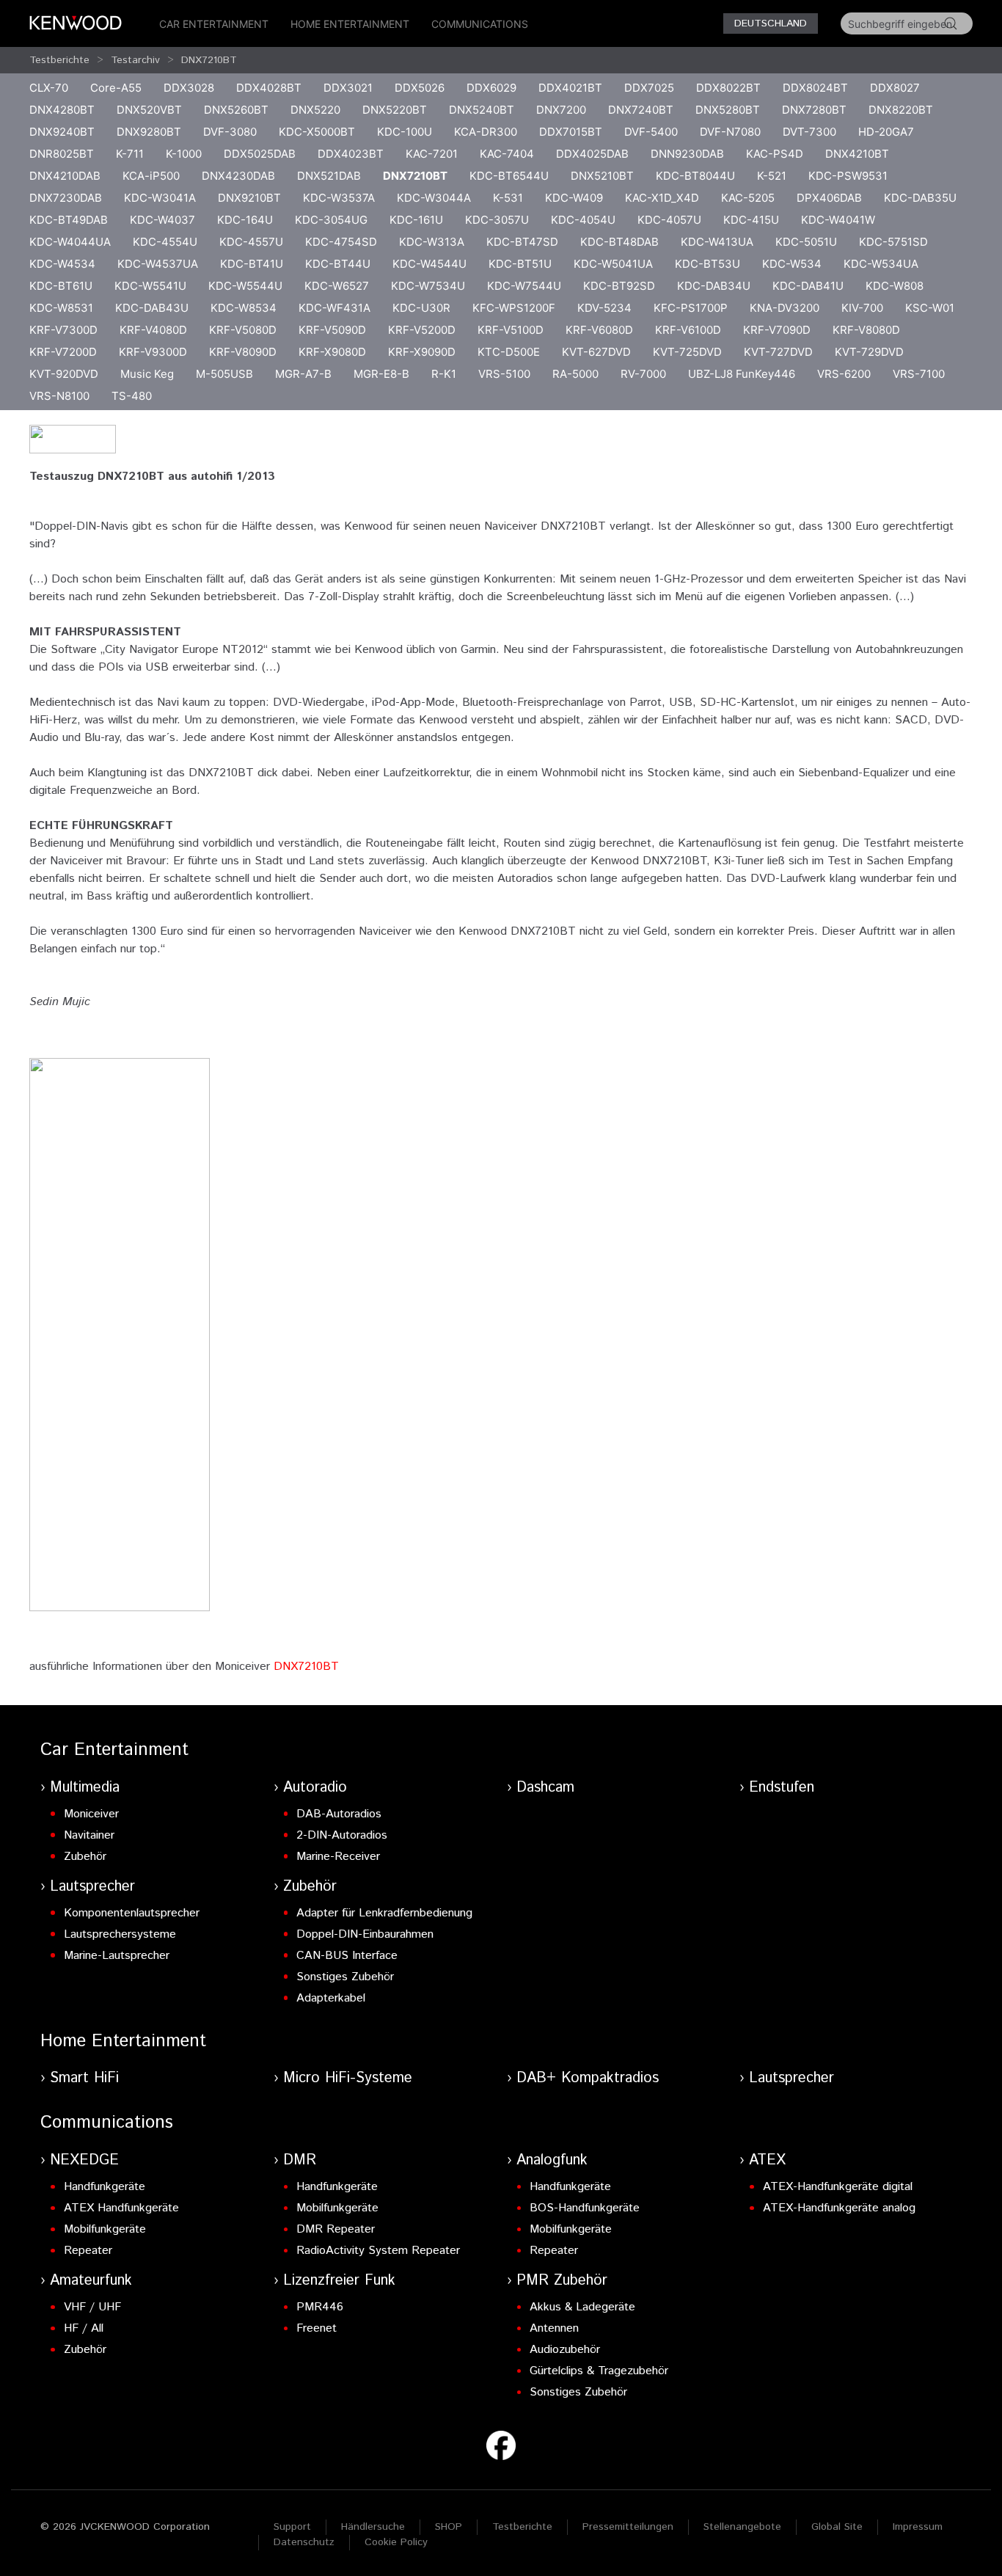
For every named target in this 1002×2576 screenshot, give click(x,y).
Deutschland (771, 23)
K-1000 (184, 154)
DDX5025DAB (260, 154)
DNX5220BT (395, 110)
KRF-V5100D (511, 330)
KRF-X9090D (422, 352)
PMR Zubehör (562, 2281)
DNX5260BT (236, 110)
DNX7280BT (814, 110)
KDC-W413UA (717, 242)
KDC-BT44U (338, 264)
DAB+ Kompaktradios (588, 2078)
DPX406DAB (829, 198)
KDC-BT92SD (619, 286)
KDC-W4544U (429, 264)
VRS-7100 (919, 374)
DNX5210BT (602, 176)
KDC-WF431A (334, 308)
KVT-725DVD (687, 352)
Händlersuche (373, 2527)
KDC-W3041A (160, 198)
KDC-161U (416, 220)
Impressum (918, 2527)
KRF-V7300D (63, 330)
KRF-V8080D (866, 330)
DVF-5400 (651, 132)
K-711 (130, 154)
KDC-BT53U (707, 264)
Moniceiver (91, 1814)
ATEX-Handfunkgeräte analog (839, 2208)
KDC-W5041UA (613, 264)
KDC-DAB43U (152, 308)
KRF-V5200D (422, 330)
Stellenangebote (742, 2527)
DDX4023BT (351, 154)
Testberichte (59, 60)
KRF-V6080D (599, 330)
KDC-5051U (806, 242)
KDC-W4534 (62, 264)
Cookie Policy (396, 2542)
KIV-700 (862, 308)
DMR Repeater (336, 2229)
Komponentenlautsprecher (132, 1913)
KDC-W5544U (245, 286)
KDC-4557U (251, 242)
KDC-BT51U (520, 264)
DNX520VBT (149, 110)
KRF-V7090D (777, 330)
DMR (300, 2160)
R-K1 (444, 374)
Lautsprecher (92, 1887)
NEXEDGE (84, 2160)
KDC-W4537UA (158, 264)
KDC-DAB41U (808, 286)
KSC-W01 (930, 308)
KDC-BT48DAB (619, 242)
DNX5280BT (728, 110)
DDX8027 (895, 88)
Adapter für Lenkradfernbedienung (384, 1913)
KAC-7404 (507, 154)
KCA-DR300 (486, 132)
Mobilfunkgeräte (105, 2229)
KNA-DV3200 (785, 308)
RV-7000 (643, 374)
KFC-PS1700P (691, 308)
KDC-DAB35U (920, 198)
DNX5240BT (482, 110)
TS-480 (132, 396)
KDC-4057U (669, 220)
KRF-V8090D (243, 352)
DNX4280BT (62, 110)
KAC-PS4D (775, 154)
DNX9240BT (62, 132)
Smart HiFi (84, 2078)
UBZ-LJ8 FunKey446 (742, 374)
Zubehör (85, 1857)
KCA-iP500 (151, 176)
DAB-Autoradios (339, 1814)
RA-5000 (575, 374)
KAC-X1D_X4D (662, 198)
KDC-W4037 (162, 220)
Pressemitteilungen (628, 2527)
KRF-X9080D (332, 352)
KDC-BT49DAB (69, 220)
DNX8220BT (901, 110)
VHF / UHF (92, 2307)
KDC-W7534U (428, 286)
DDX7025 (649, 88)
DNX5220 (315, 110)
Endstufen (782, 1788)
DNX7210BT (209, 60)
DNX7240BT (641, 110)
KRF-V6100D (688, 330)
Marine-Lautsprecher (117, 1956)
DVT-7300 (809, 132)
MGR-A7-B (303, 374)
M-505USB (224, 374)
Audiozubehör (565, 2350)
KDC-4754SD (341, 242)
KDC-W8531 (61, 308)
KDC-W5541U (150, 286)
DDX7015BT (571, 132)
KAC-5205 (748, 198)
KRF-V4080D (153, 330)
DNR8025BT (62, 154)
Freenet (317, 2328)
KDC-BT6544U (509, 176)
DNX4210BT (857, 154)
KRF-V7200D (63, 352)
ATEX (767, 2160)
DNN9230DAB (687, 154)
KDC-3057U (497, 220)
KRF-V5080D (243, 330)
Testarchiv (135, 60)
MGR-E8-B (381, 374)
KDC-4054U (583, 220)
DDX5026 (420, 88)
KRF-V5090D (332, 330)
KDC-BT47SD (522, 242)
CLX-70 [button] (49, 88)
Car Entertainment (214, 24)
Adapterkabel (331, 1998)
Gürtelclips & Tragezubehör (599, 2371)
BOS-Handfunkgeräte (585, 2208)
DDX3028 (189, 88)
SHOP (449, 2527)
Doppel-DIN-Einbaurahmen (365, 1934)
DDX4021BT (570, 88)
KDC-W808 (895, 286)
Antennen (554, 2328)
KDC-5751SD (893, 242)
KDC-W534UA (881, 264)
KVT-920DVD (64, 374)
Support (292, 2527)
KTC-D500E (509, 352)
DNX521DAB (329, 176)
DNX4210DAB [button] (65, 176)
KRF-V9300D (153, 352)
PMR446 (320, 2307)
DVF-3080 (230, 132)
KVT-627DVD (596, 352)
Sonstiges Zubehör (345, 1977)
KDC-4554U (165, 242)
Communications (480, 24)
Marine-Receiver (338, 1857)
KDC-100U (405, 132)
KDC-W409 (574, 198)
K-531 (508, 198)
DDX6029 (491, 88)
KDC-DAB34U (714, 286)
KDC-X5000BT (317, 132)
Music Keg (147, 374)
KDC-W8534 (244, 308)
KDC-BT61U (61, 286)
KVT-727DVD (778, 352)
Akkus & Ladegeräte (582, 2307)
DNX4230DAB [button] (238, 176)
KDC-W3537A (339, 198)
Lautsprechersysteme (120, 1934)
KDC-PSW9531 (848, 176)
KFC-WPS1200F (514, 308)
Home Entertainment (350, 24)
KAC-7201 (432, 154)
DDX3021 (348, 88)
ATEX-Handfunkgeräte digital (838, 2187)
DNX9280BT (149, 132)
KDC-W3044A (434, 198)
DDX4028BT (269, 88)
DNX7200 (561, 110)
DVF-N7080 (730, 132)
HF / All (84, 2328)
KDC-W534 (792, 264)
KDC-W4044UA (70, 242)
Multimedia (85, 1788)
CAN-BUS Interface (347, 1956)
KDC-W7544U (524, 286)
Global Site (837, 2527)
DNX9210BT (249, 198)
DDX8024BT (815, 88)
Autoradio (315, 1788)
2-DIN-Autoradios (342, 1835)
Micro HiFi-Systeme (348, 2078)
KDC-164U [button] (245, 220)
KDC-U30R (421, 308)
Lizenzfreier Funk (339, 2281)
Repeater (88, 2251)
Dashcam (545, 1788)
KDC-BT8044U (695, 176)
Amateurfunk (91, 2281)
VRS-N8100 (59, 396)
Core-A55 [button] (116, 88)
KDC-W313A (432, 242)
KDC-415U (751, 220)
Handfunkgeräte (105, 2187)
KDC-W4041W (838, 220)
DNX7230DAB (66, 198)
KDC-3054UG (331, 220)
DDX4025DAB (592, 154)
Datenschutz (304, 2542)
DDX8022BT (728, 88)
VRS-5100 (504, 374)
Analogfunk (552, 2160)
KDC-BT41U (252, 264)
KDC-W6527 (337, 286)
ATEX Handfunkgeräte (121, 2208)
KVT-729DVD (869, 352)
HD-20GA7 (886, 132)
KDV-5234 (604, 308)
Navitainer (89, 1835)
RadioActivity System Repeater (378, 2251)
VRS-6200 (844, 374)
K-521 (772, 176)
